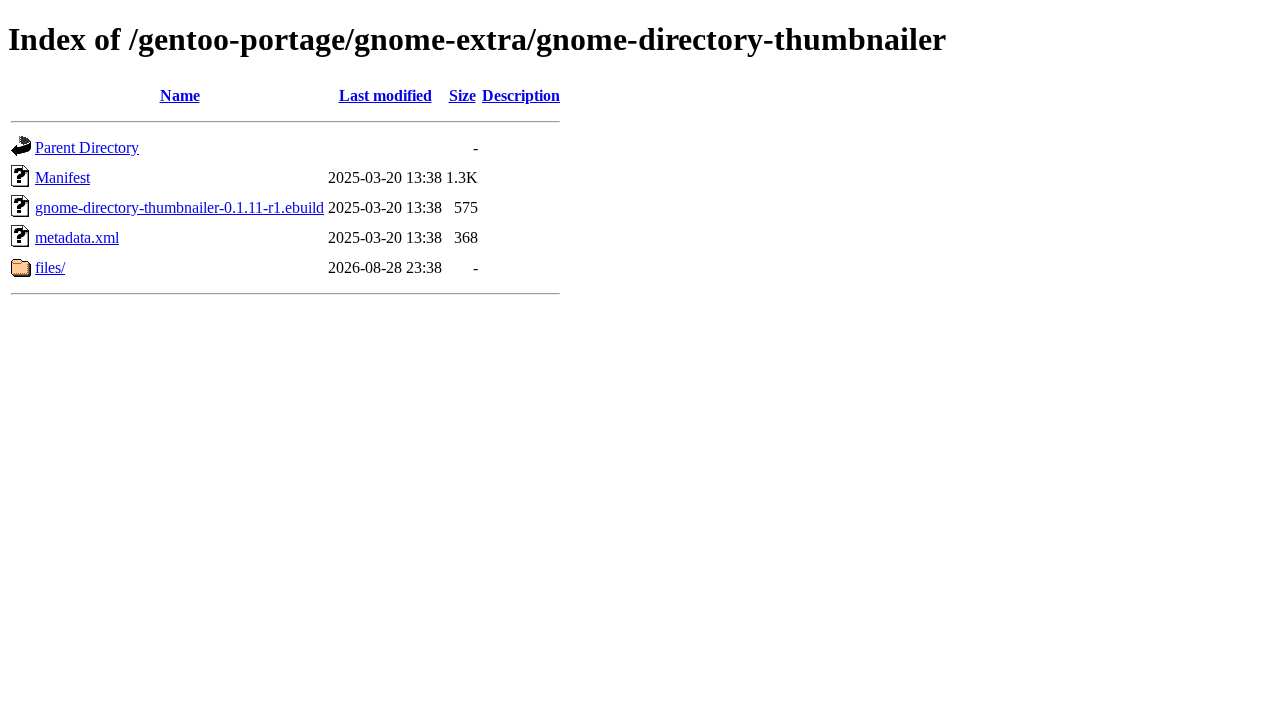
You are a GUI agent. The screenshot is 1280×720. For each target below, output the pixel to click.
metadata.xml (77, 237)
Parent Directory (87, 147)
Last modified (385, 95)
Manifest (62, 177)
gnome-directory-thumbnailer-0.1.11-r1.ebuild (179, 207)
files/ (50, 267)
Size (462, 95)
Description (521, 95)
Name (180, 95)
